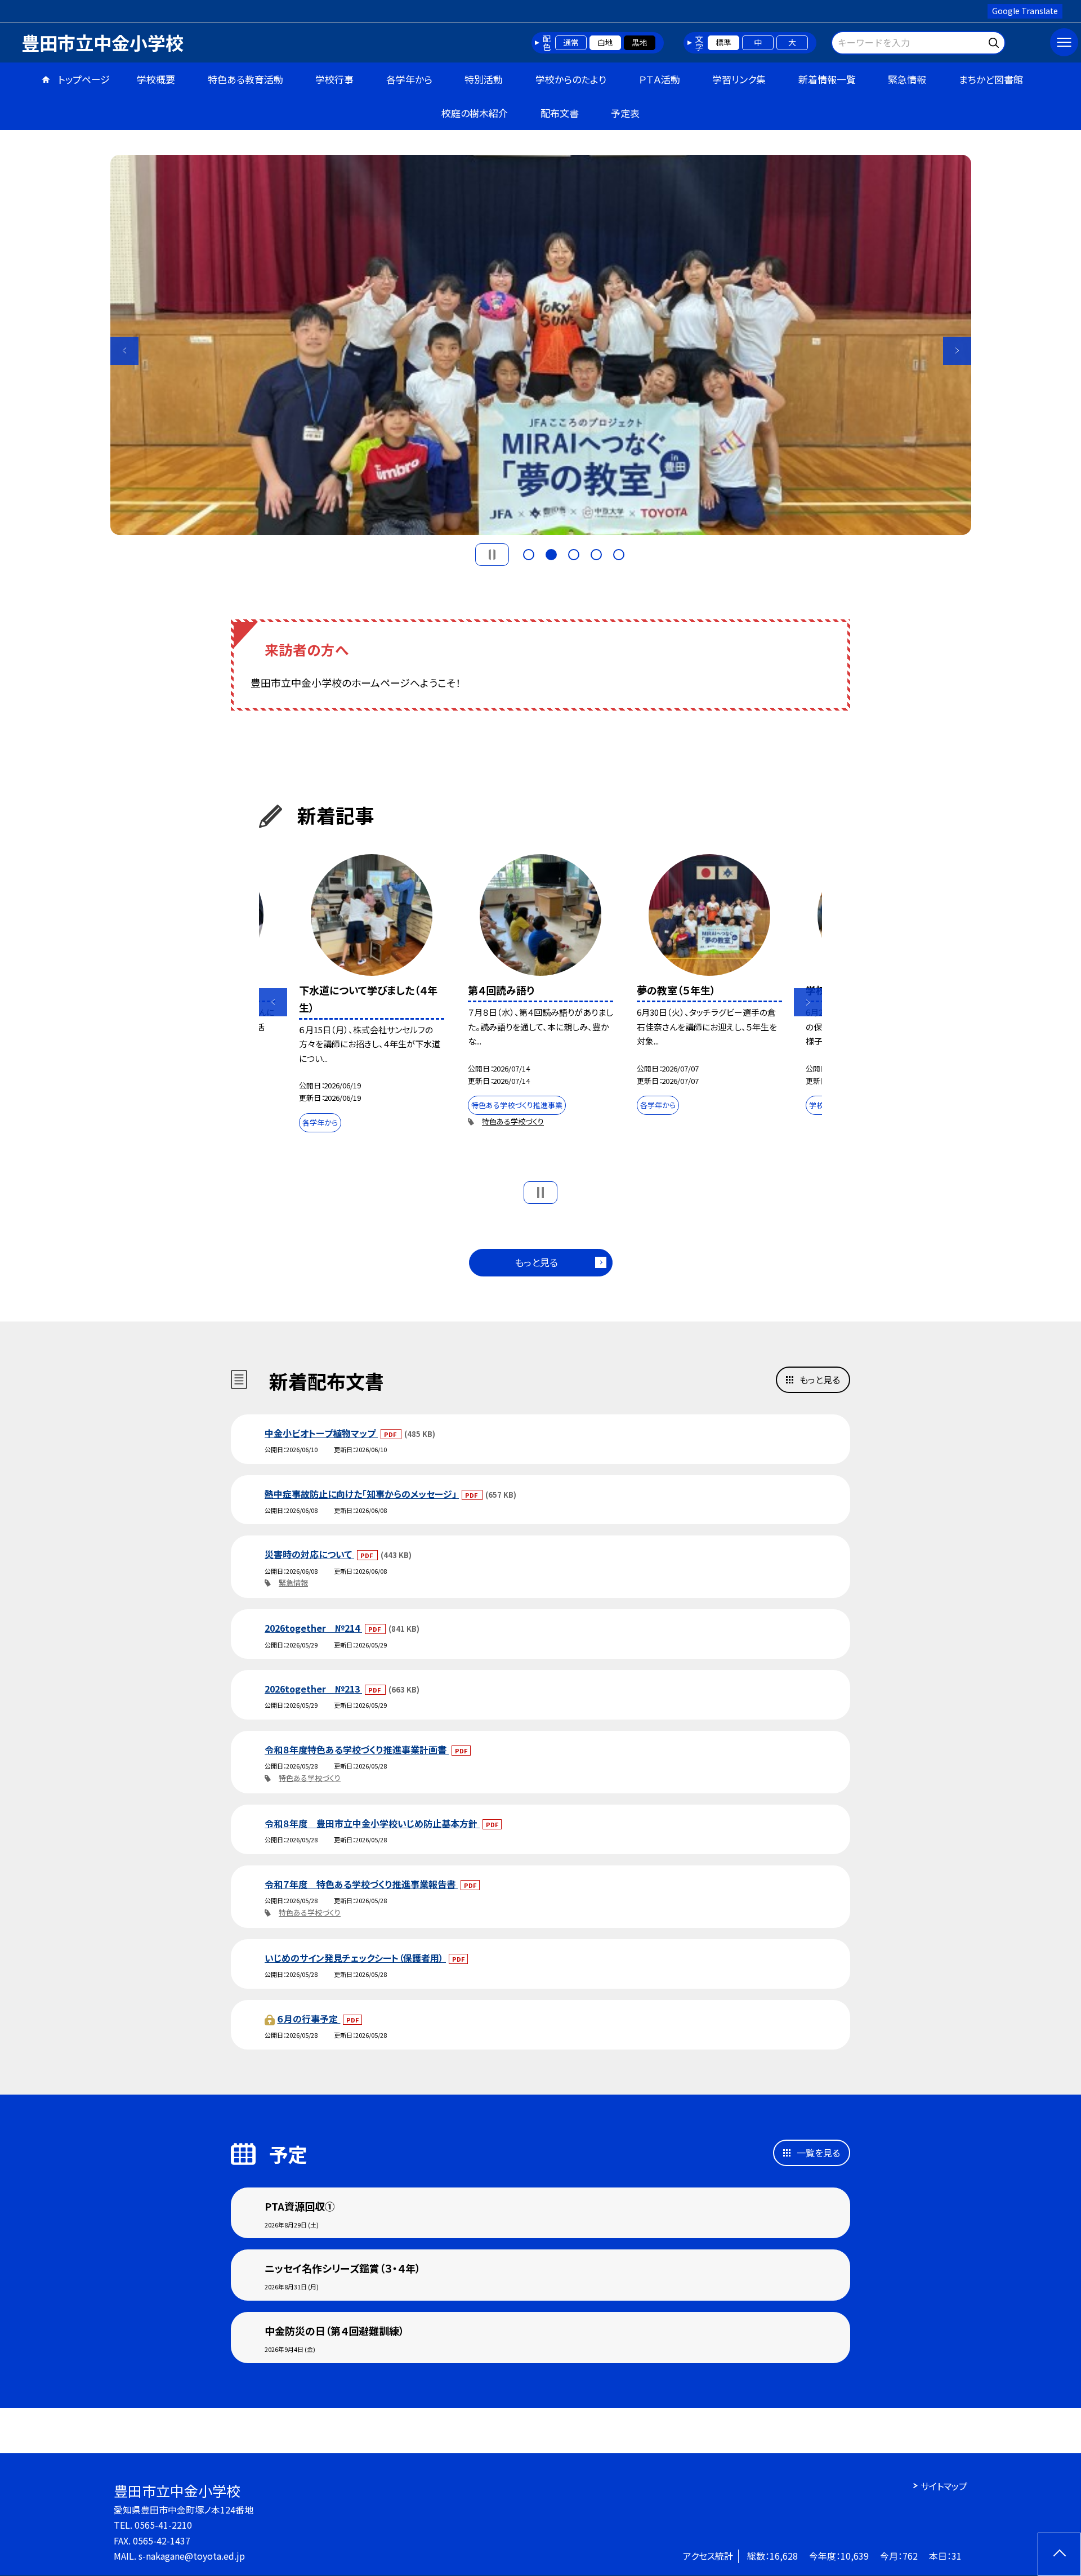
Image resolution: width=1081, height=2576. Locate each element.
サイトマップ (944, 2486)
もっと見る (536, 1262)
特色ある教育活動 (245, 79)
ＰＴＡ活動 (660, 79)
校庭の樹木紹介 (475, 113)
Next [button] (957, 351)
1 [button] (529, 555)
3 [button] (574, 555)
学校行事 (334, 79)
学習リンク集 (739, 79)
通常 (571, 42)
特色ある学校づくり (513, 1121)
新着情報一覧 (827, 79)
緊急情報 (907, 79)
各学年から (409, 79)
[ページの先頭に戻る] (1059, 2554)
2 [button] (551, 555)
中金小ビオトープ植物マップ (321, 1433)
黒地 (640, 42)
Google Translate (1025, 11)
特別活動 (484, 79)
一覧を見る (818, 2153)
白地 (605, 42)
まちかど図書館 (991, 79)
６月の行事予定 (309, 2019)
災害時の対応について (309, 1554)
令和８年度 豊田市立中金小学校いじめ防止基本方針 (372, 1823)
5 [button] (619, 555)
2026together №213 (313, 1689)
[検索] (995, 41)
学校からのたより (571, 79)
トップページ (84, 79)
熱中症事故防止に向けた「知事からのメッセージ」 (362, 1494)
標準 (723, 42)
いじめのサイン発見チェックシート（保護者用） (355, 1958)
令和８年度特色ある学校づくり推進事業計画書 (357, 1749)
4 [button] (596, 555)
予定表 (625, 113)
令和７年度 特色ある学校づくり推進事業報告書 (361, 1884)
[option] (541, 345)
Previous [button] (124, 351)
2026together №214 (313, 1628)
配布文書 (560, 113)
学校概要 (156, 79)
